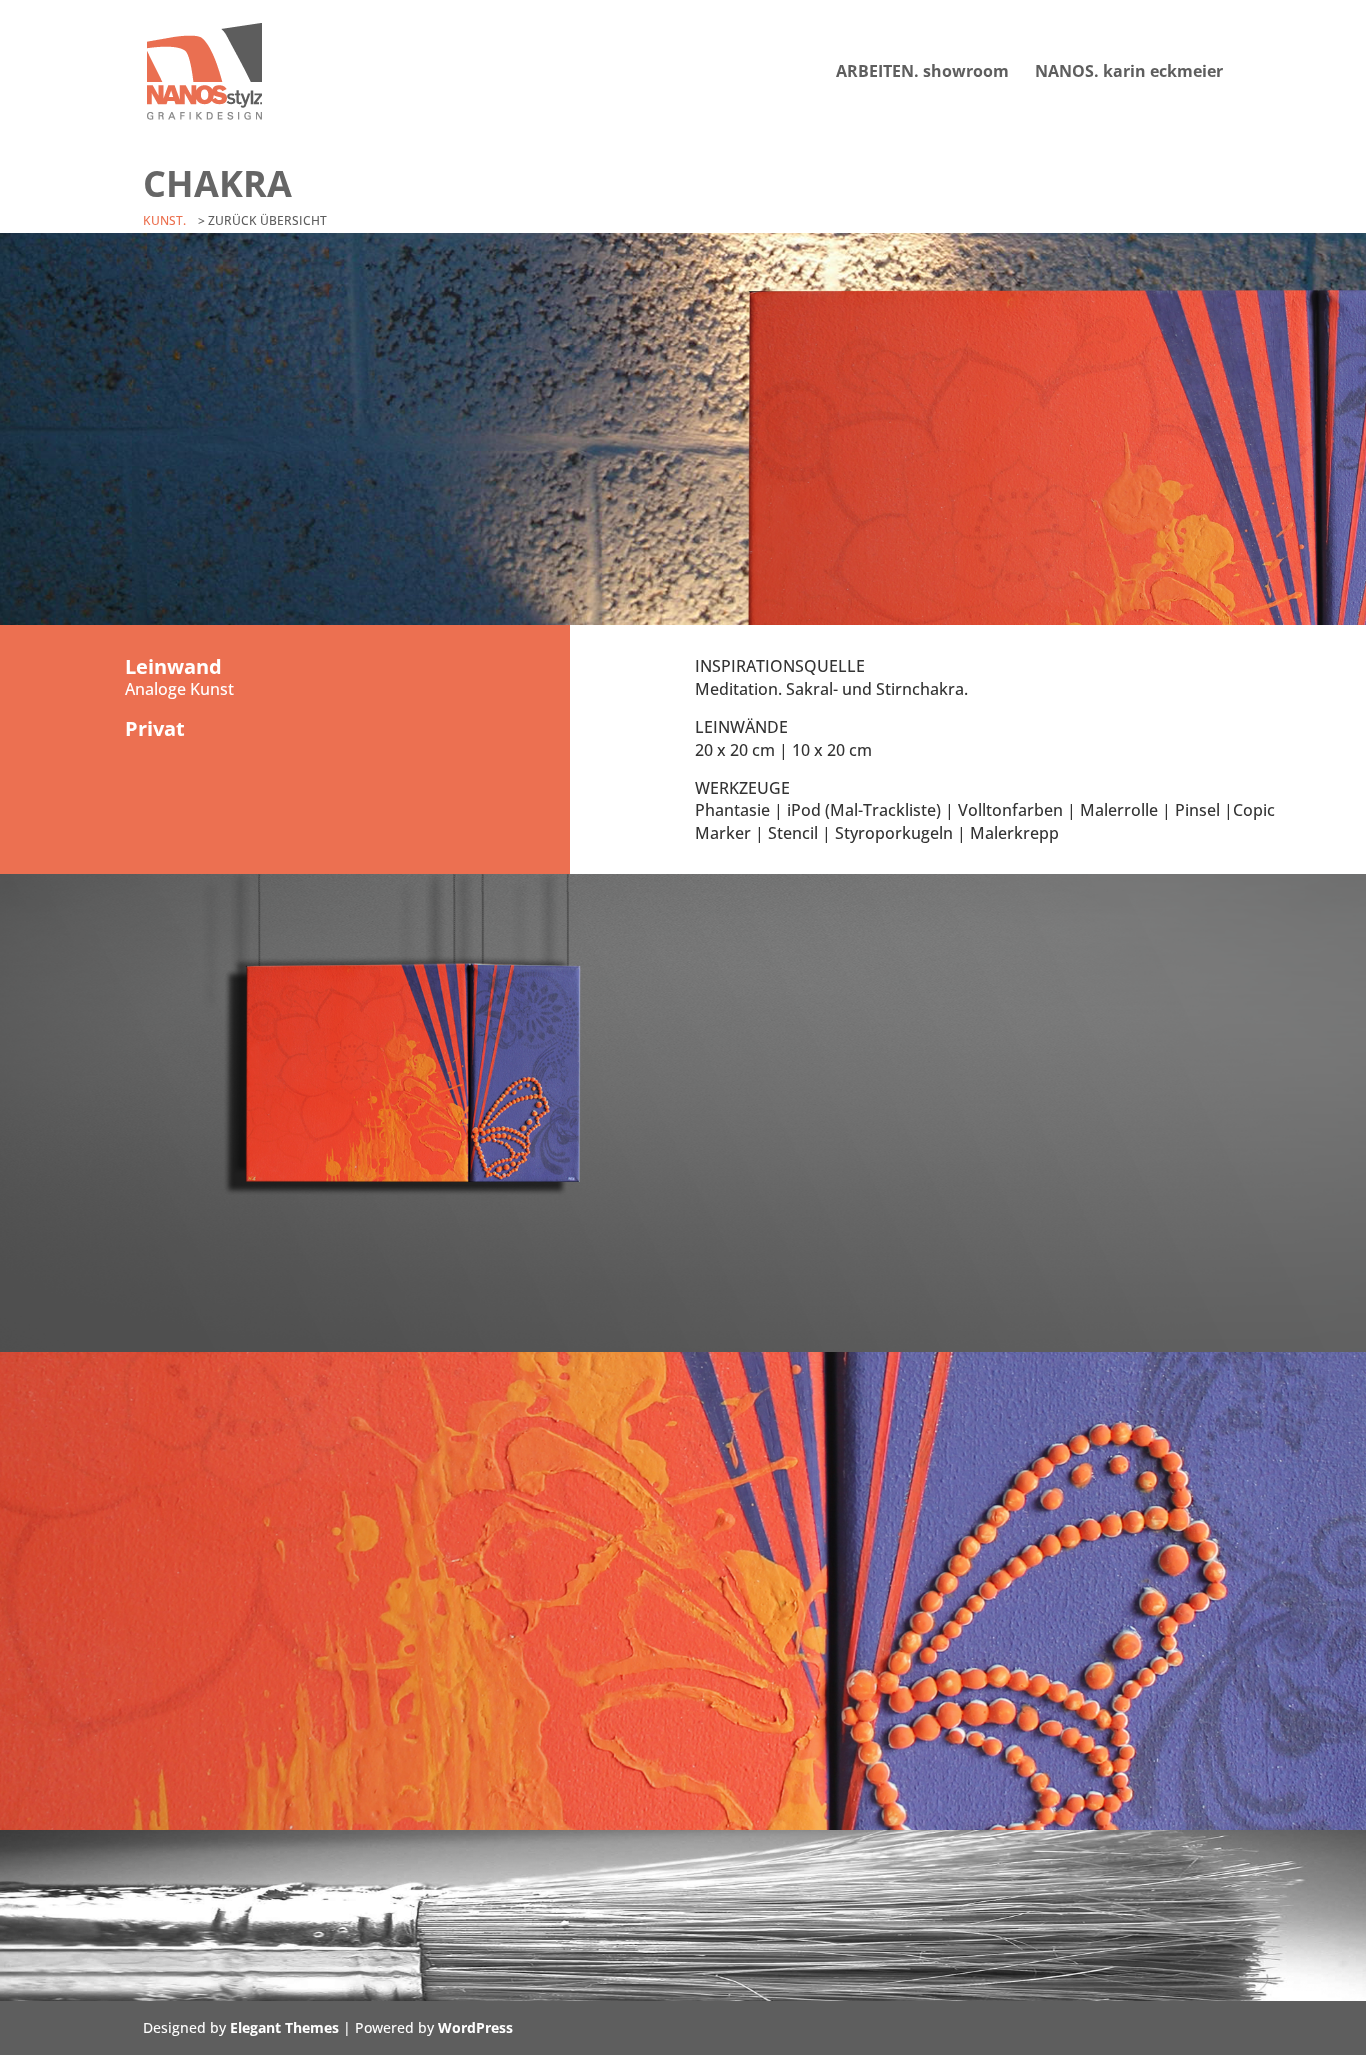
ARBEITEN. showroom (922, 73)
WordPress (475, 2027)
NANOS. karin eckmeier (1129, 73)
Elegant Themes (284, 2027)
